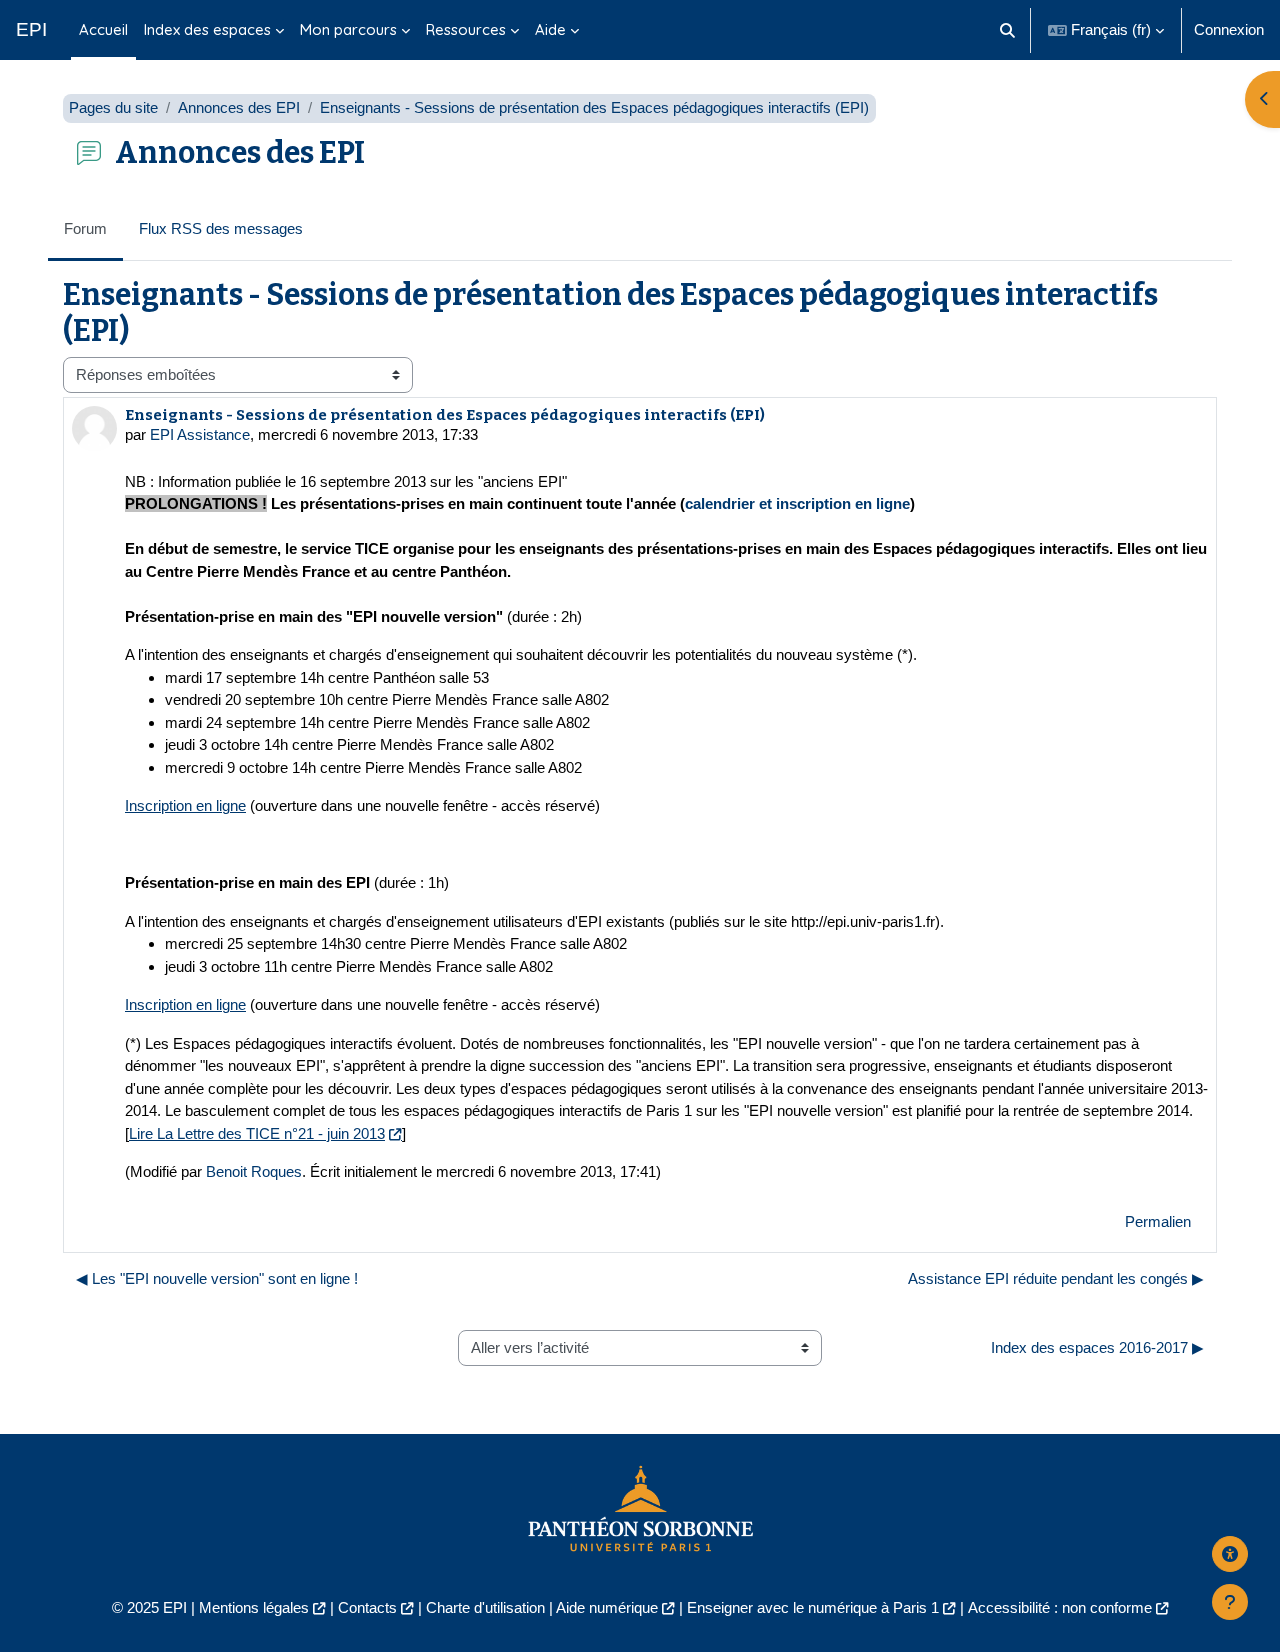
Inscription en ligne (185, 805)
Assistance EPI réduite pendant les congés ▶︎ (1056, 1278)
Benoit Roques (254, 1171)
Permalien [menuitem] (1158, 1221)
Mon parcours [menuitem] (348, 29)
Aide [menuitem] (550, 29)
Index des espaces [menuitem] (207, 29)
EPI (31, 29)
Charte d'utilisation (485, 1607)
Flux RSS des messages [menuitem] (221, 228)
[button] (1008, 30)
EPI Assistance (200, 434)
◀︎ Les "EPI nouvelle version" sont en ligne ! (217, 1278)
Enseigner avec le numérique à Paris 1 (813, 1607)
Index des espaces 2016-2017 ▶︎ (1097, 1347)
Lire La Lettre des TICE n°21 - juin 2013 (257, 1133)
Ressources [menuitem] (466, 29)
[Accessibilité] (1230, 1554)
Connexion (1229, 29)
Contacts (367, 1607)
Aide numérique (607, 1607)
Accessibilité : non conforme (1060, 1607)
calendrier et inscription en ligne (797, 503)
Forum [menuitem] (85, 228)
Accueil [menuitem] (103, 29)
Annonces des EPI (239, 107)
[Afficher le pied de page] (1230, 1602)
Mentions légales (254, 1607)
